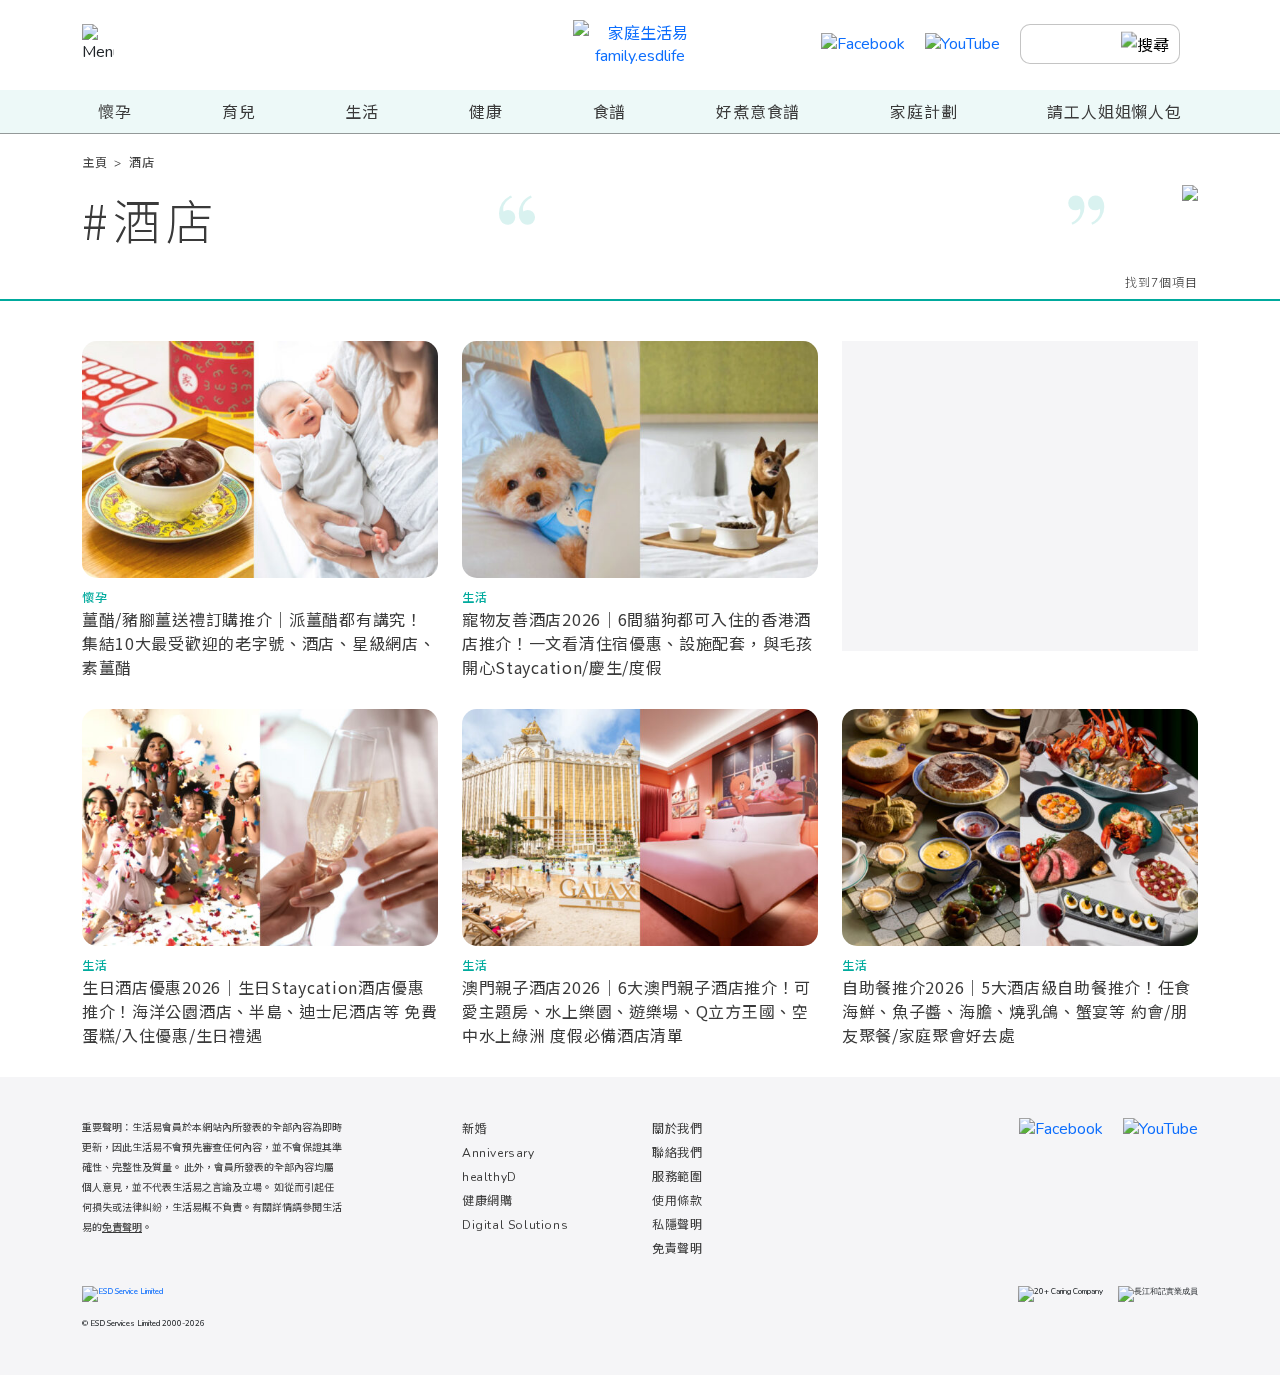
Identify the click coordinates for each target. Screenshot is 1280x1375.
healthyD (489, 1177)
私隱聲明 (677, 1225)
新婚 (474, 1129)
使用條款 (677, 1201)
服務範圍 (677, 1177)
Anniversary (498, 1153)
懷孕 (115, 113)
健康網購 (487, 1201)
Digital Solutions (515, 1225)
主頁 (94, 163)
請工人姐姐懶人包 (1114, 113)
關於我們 (677, 1129)
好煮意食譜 (758, 113)
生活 (362, 113)
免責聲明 (677, 1249)
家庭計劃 (923, 113)
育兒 (239, 113)
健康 (486, 113)
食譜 (610, 113)
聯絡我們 (677, 1153)
